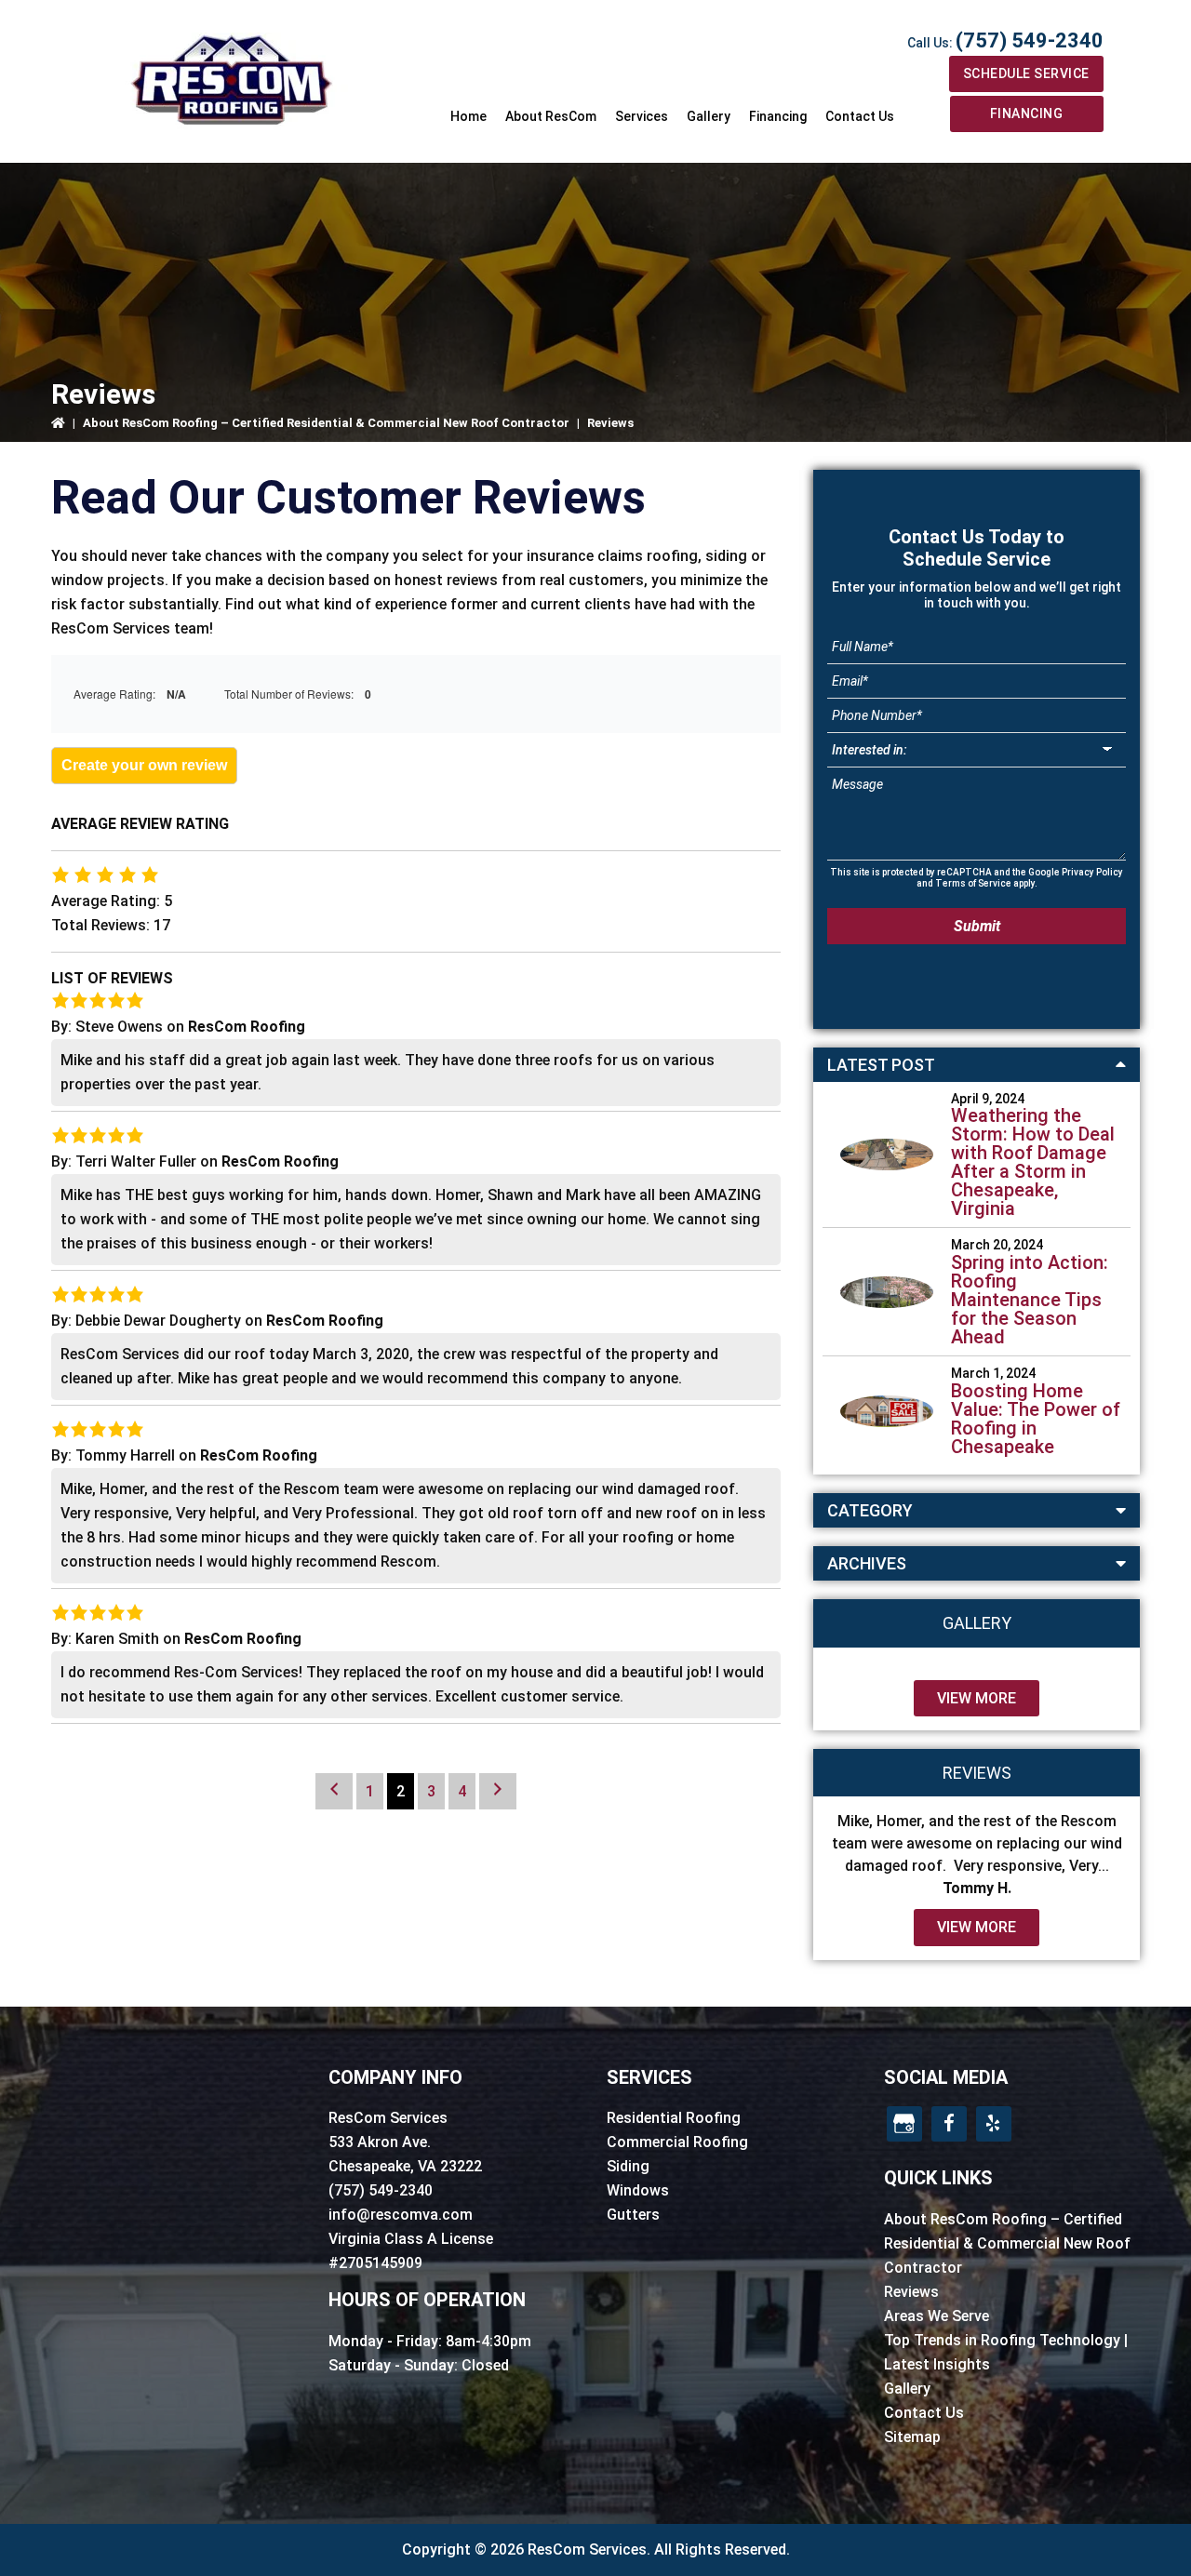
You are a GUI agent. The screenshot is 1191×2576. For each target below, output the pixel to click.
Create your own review (144, 765)
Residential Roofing (674, 2118)
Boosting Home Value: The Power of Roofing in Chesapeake (1036, 1419)
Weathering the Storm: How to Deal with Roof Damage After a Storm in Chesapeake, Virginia (1033, 1162)
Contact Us (924, 2413)
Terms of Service (973, 883)
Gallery (907, 2389)
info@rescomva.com (401, 2215)
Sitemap (912, 2437)
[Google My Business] (904, 2124)
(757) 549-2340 (1030, 40)
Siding (628, 2166)
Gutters (633, 2215)
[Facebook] (949, 2124)
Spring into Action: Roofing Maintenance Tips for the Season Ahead (1030, 1300)
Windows (638, 2190)
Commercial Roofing (677, 2142)
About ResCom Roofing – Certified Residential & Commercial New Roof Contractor (326, 423)
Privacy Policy (1092, 872)
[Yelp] (994, 2124)
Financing (1027, 113)
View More (977, 1698)
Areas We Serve (937, 2316)
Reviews (911, 2292)
